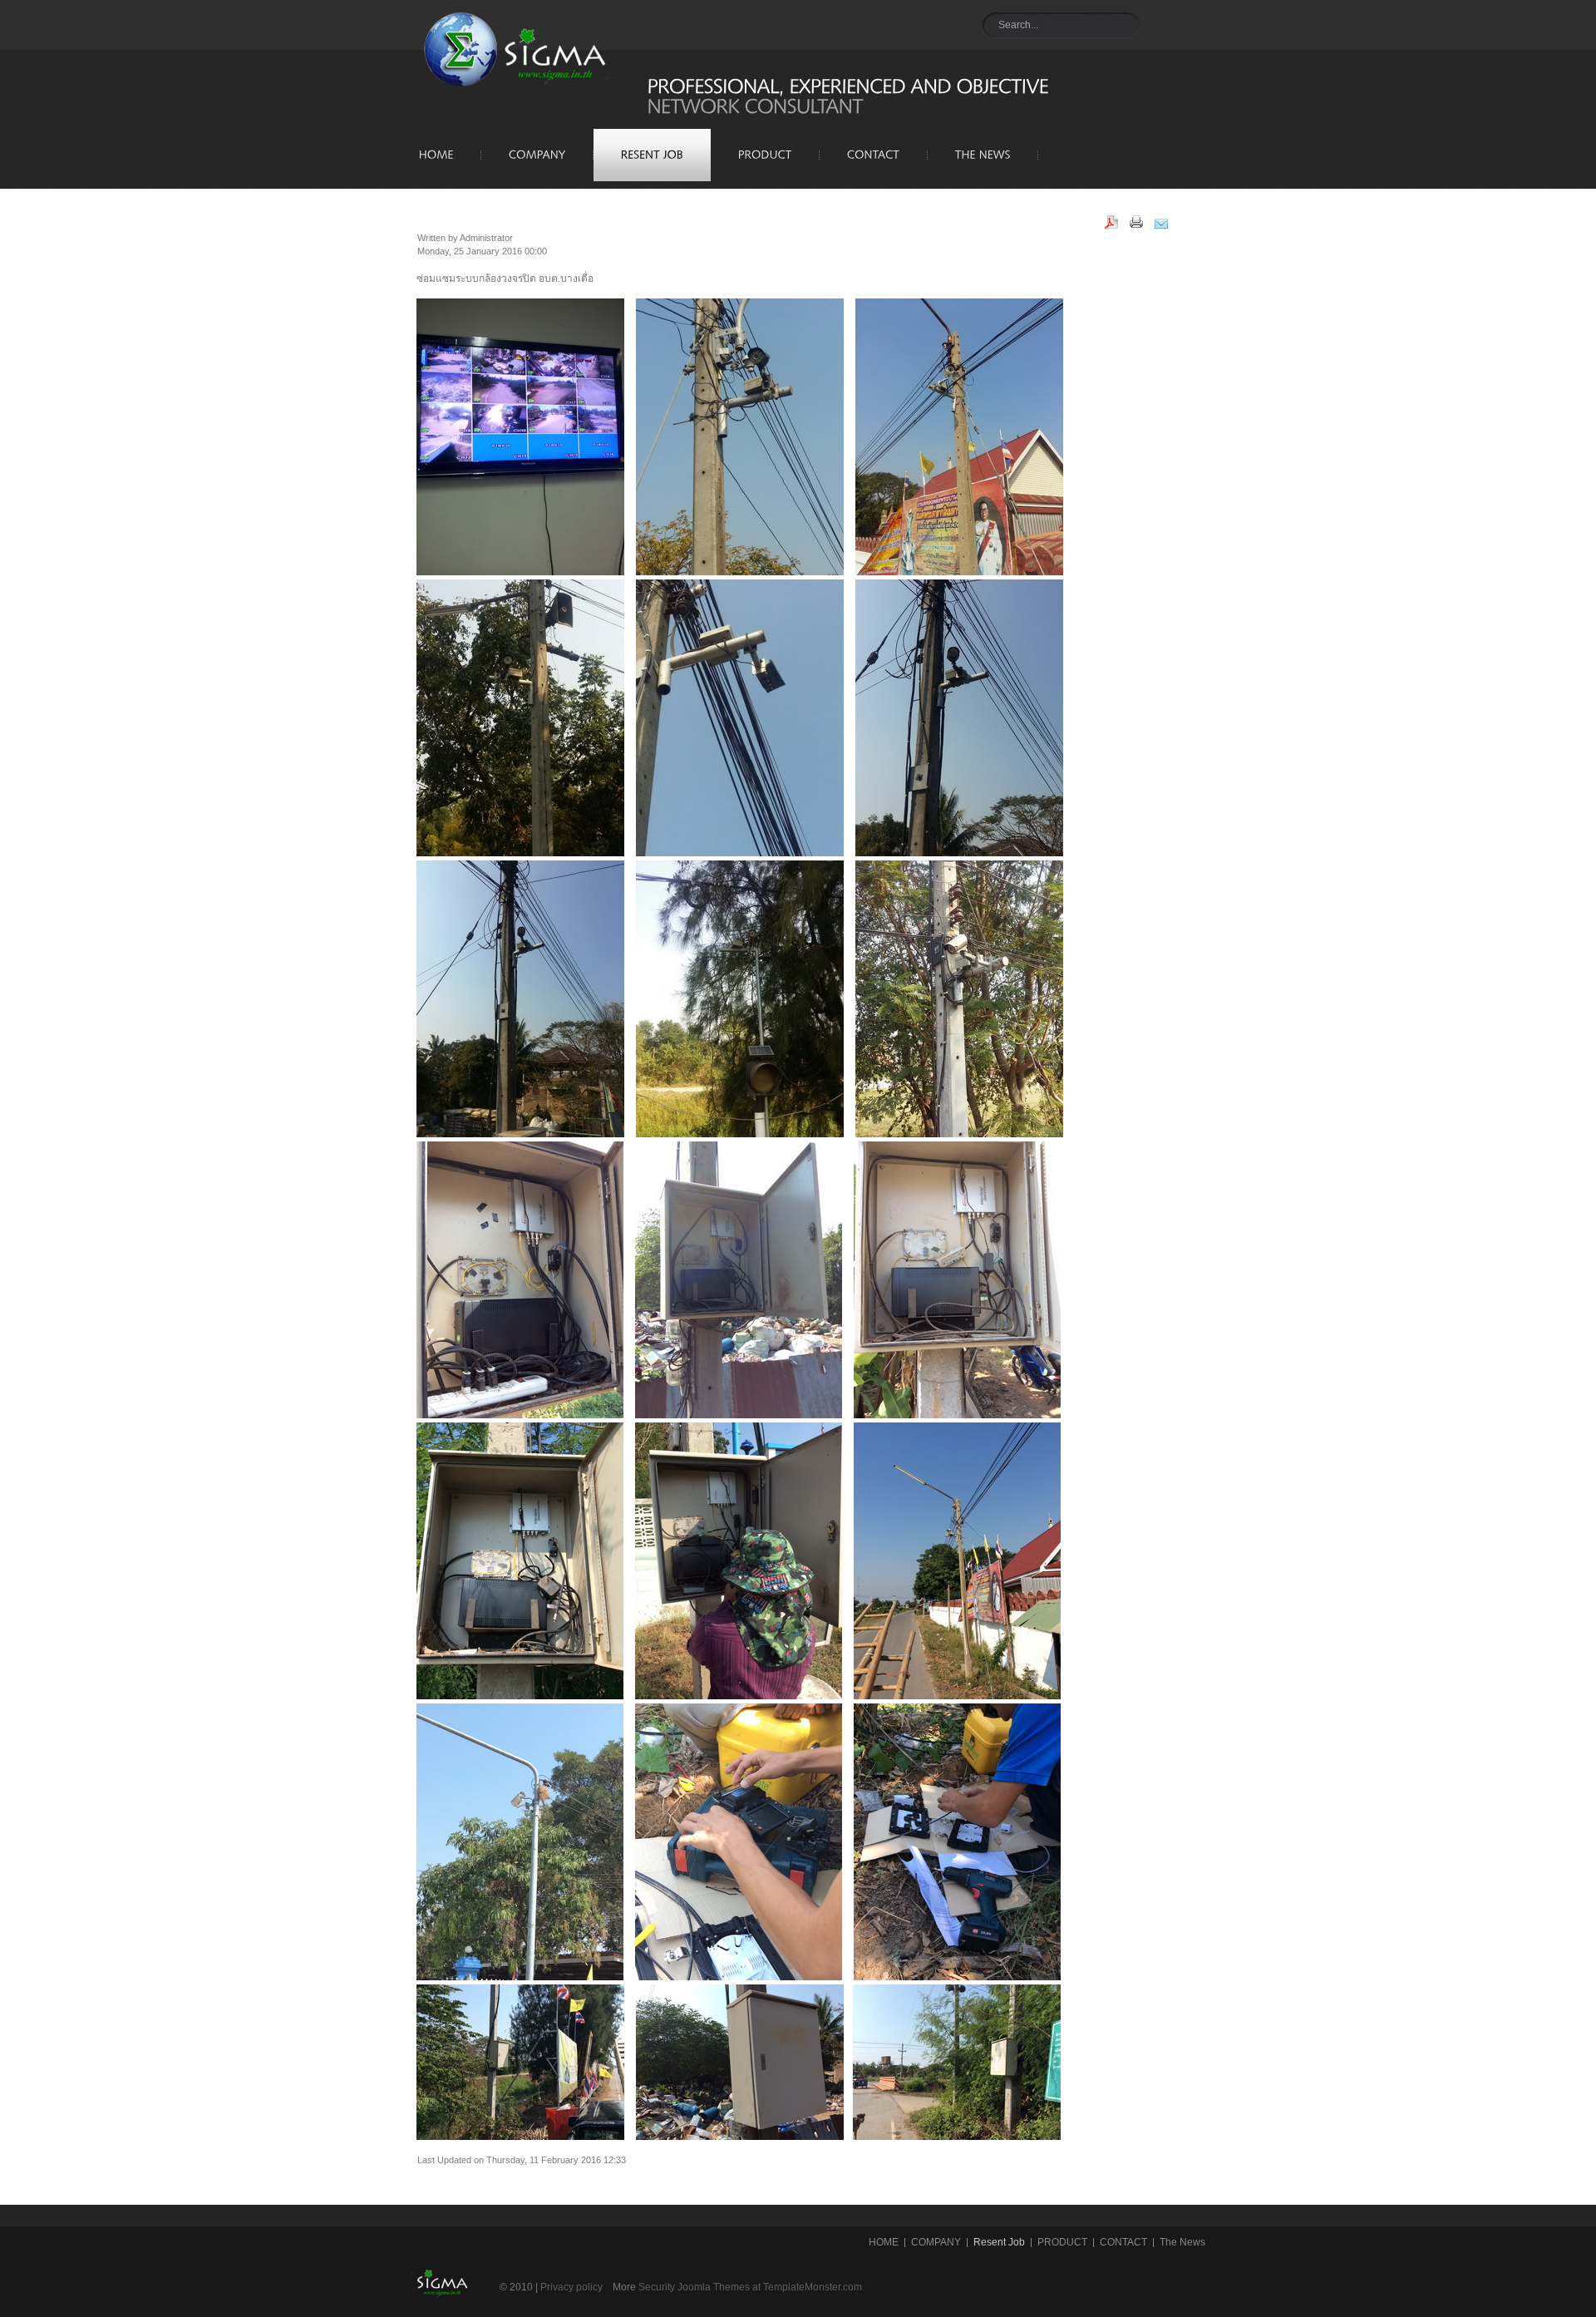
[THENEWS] (983, 158)
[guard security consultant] (504, 58)
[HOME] (436, 158)
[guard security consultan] (441, 2310)
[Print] (1142, 225)
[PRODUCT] (765, 158)
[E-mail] (1167, 225)
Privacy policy (571, 2287)
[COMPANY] (537, 158)
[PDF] (1117, 225)
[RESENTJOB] (652, 158)
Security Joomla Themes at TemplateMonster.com (750, 2287)
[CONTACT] (874, 158)
